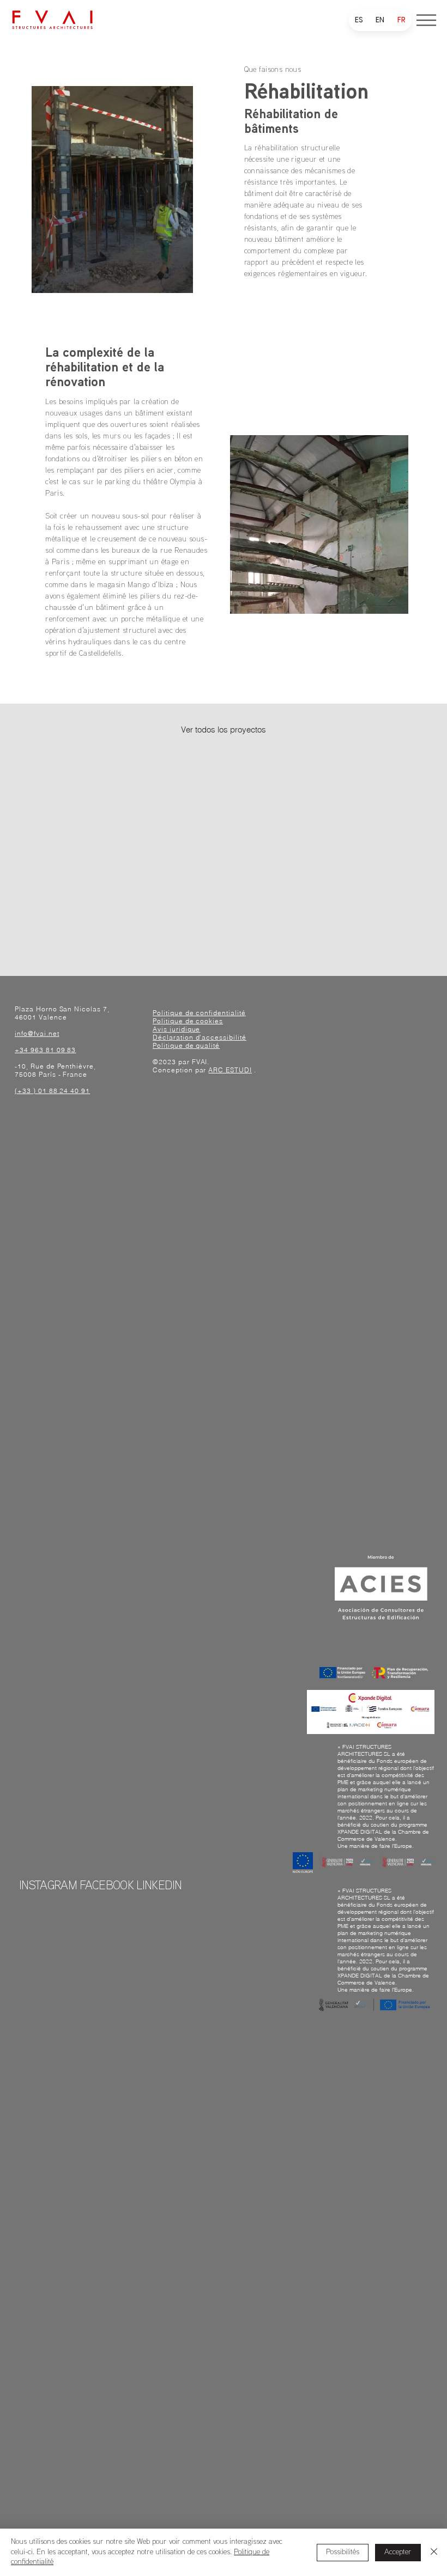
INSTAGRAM (48, 1887)
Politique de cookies (188, 1021)
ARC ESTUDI (230, 1070)
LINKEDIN (159, 1887)
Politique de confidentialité (199, 1013)
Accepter (398, 2552)
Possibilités (343, 2552)
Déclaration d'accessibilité (200, 1037)
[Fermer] (434, 2552)
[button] (426, 20)
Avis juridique (176, 1029)
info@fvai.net (37, 1033)
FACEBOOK (107, 1887)
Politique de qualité (186, 1045)
